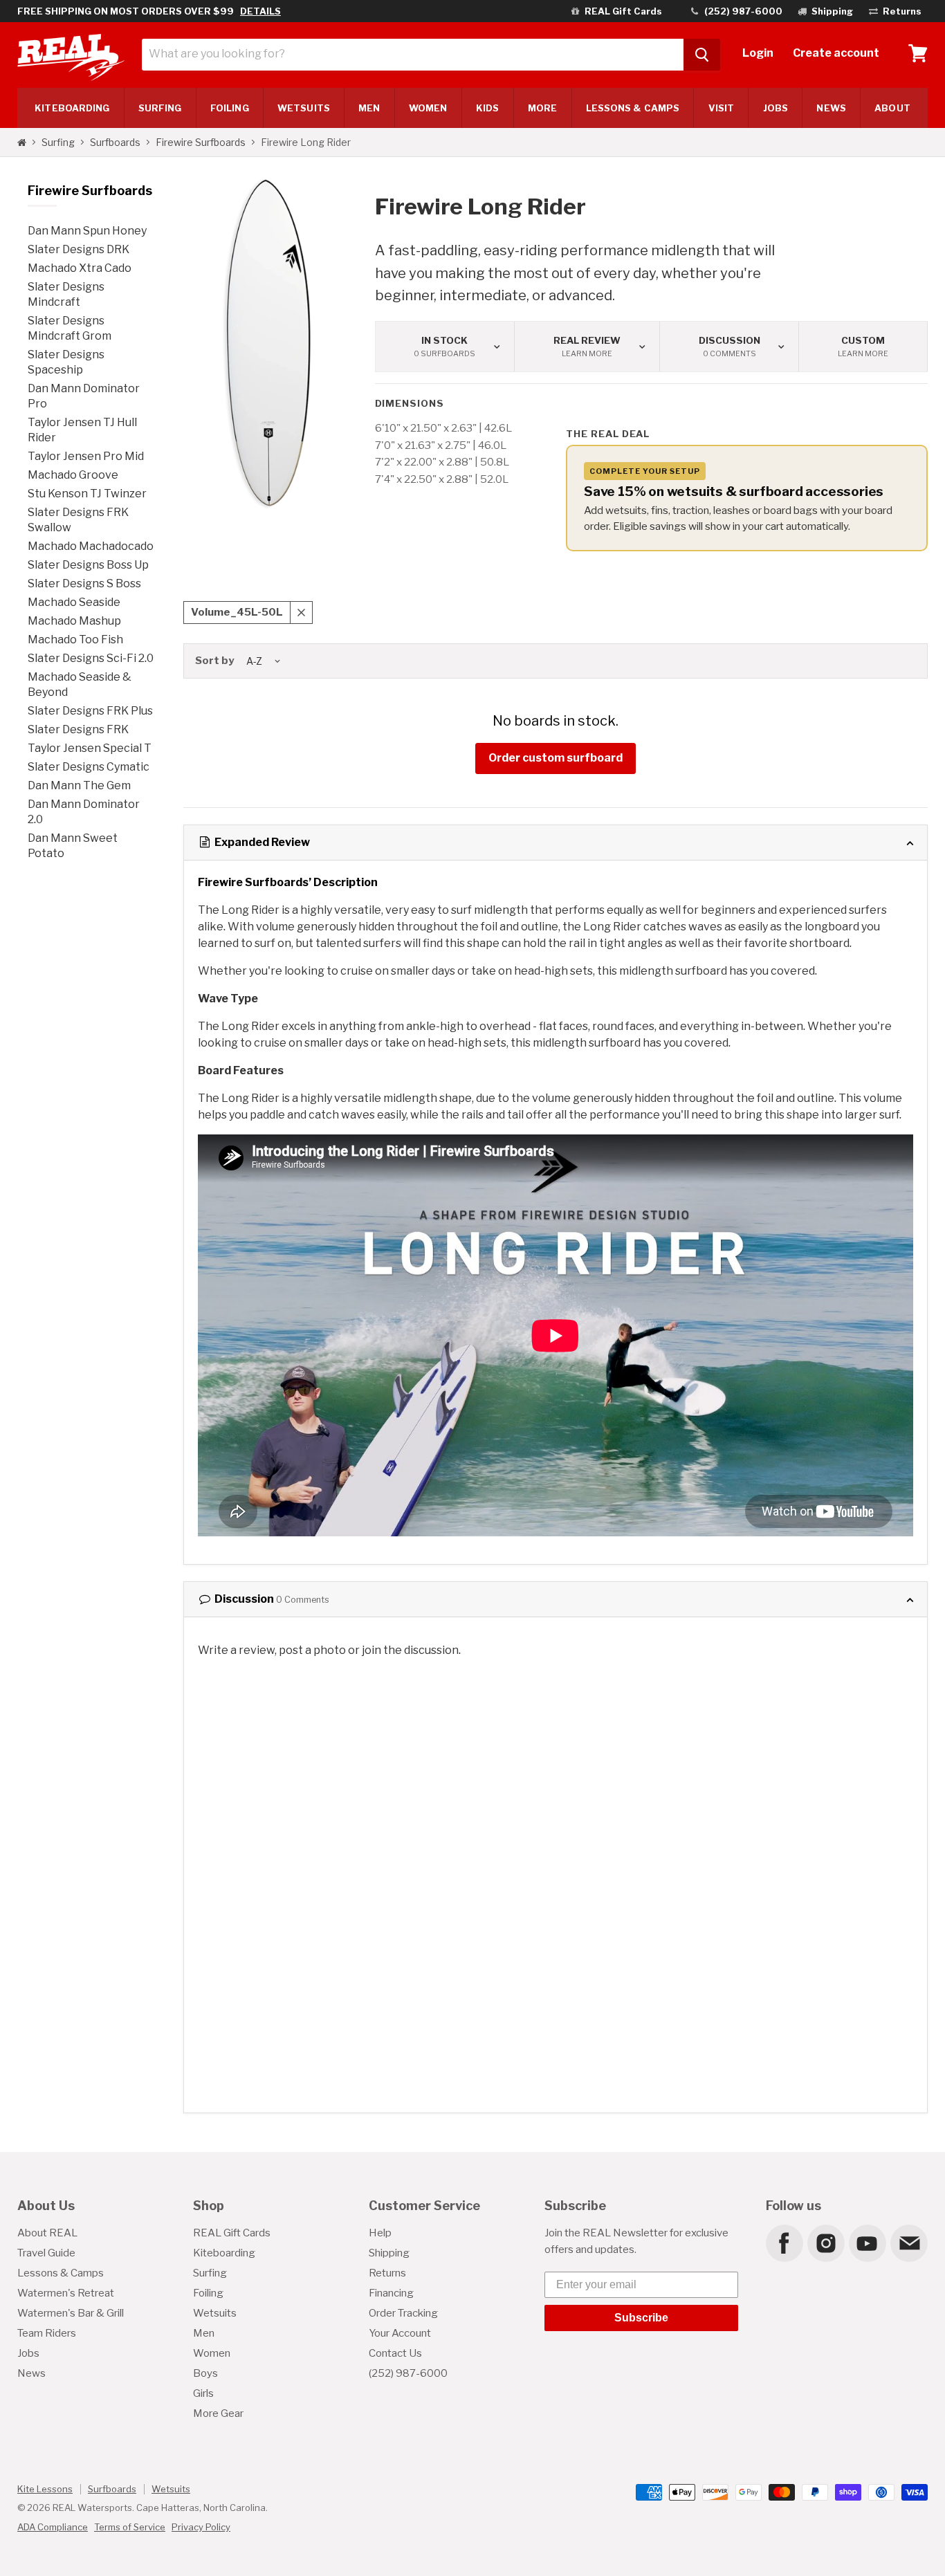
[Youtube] (867, 2243)
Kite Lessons (45, 2489)
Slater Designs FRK (78, 729)
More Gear (218, 2413)
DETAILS (260, 11)
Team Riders (47, 2333)
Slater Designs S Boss (84, 583)
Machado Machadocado (91, 546)
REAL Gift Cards (232, 2233)
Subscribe (641, 2318)
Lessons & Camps (633, 108)
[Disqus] (556, 1843)
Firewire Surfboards (201, 142)
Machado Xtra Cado (80, 268)
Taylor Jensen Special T (90, 748)
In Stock (444, 347)
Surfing (58, 142)
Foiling (230, 108)
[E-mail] (908, 2243)
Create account (836, 53)
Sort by (214, 661)
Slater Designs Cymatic (89, 767)
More (542, 108)
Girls (203, 2393)
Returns (387, 2273)
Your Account (400, 2333)
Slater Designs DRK (79, 249)
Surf (160, 108)
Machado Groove (73, 475)
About (892, 108)
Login (758, 53)
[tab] (556, 843)
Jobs (776, 108)
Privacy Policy (201, 2527)
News (831, 108)
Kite (72, 108)
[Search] (702, 55)
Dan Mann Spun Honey (87, 231)
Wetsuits (304, 108)
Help (380, 2233)
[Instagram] (825, 2243)
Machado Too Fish (75, 640)
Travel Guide (46, 2253)
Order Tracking (403, 2313)
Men (369, 108)
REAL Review (587, 347)
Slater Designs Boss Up (88, 565)
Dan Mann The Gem (79, 785)
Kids (487, 108)
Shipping (389, 2253)
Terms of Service (130, 2527)
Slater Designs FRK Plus (90, 711)
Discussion (730, 347)
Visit (721, 108)
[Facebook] (784, 2243)
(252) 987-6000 (408, 2373)
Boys (205, 2373)
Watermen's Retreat (66, 2293)
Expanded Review (261, 842)
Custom (863, 347)
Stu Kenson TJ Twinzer (87, 494)
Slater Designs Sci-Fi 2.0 (91, 658)
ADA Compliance (53, 2527)
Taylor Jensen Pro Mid (86, 456)
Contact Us (395, 2353)
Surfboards (115, 142)
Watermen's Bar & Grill (71, 2313)
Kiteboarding (224, 2253)
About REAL (47, 2233)
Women (428, 108)
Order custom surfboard (556, 758)
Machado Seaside (74, 602)
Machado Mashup (74, 621)
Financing (391, 2293)
